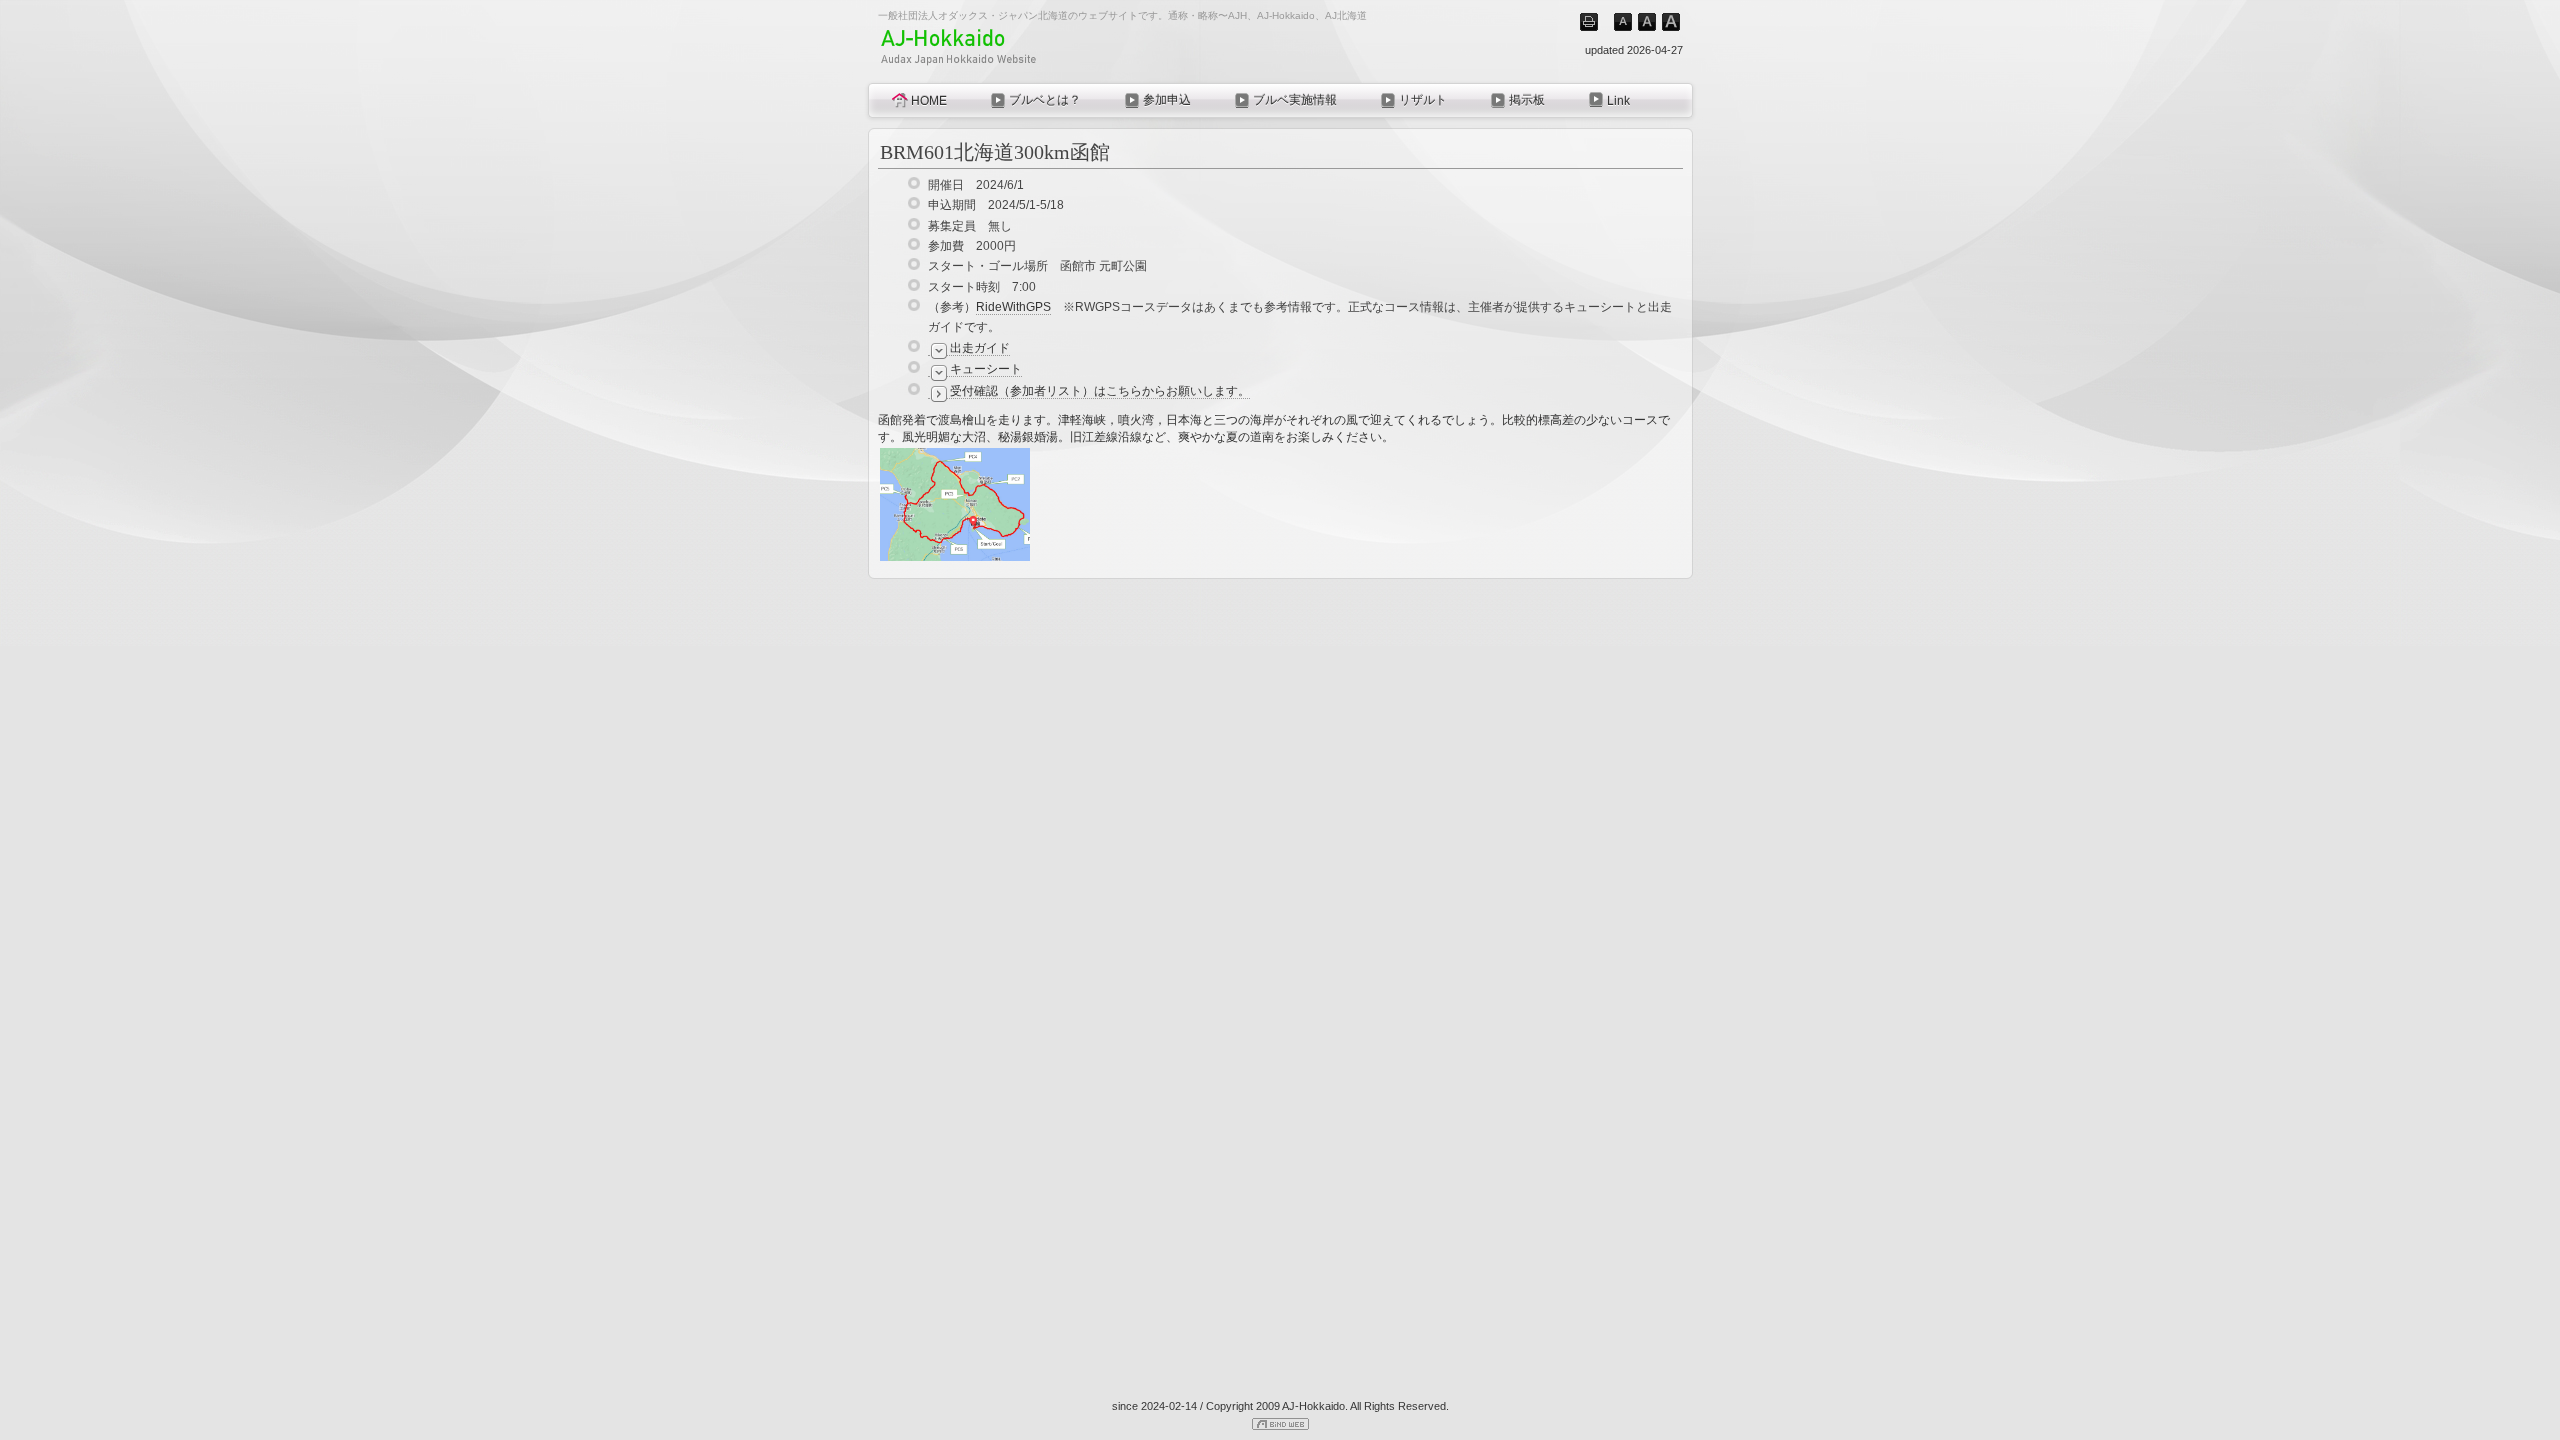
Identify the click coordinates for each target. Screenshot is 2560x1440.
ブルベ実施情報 (1295, 100)
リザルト (1423, 100)
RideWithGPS (1013, 307)
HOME (929, 101)
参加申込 (1167, 100)
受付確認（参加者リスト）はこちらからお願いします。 (1100, 391)
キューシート (986, 369)
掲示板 (1527, 100)
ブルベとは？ (1045, 100)
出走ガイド (980, 348)
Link (1618, 101)
